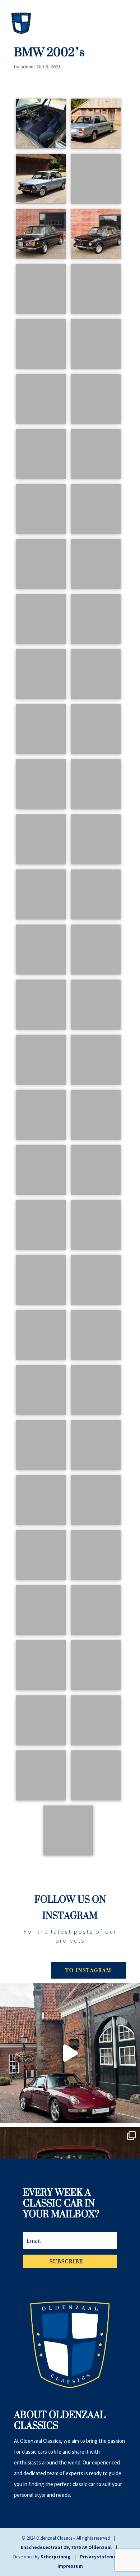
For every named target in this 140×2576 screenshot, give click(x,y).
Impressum (70, 2566)
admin (27, 67)
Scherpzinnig (55, 2557)
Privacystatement (101, 2557)
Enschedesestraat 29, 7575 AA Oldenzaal (66, 2547)
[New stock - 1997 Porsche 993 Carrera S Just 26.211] (70, 2053)
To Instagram (88, 1970)
